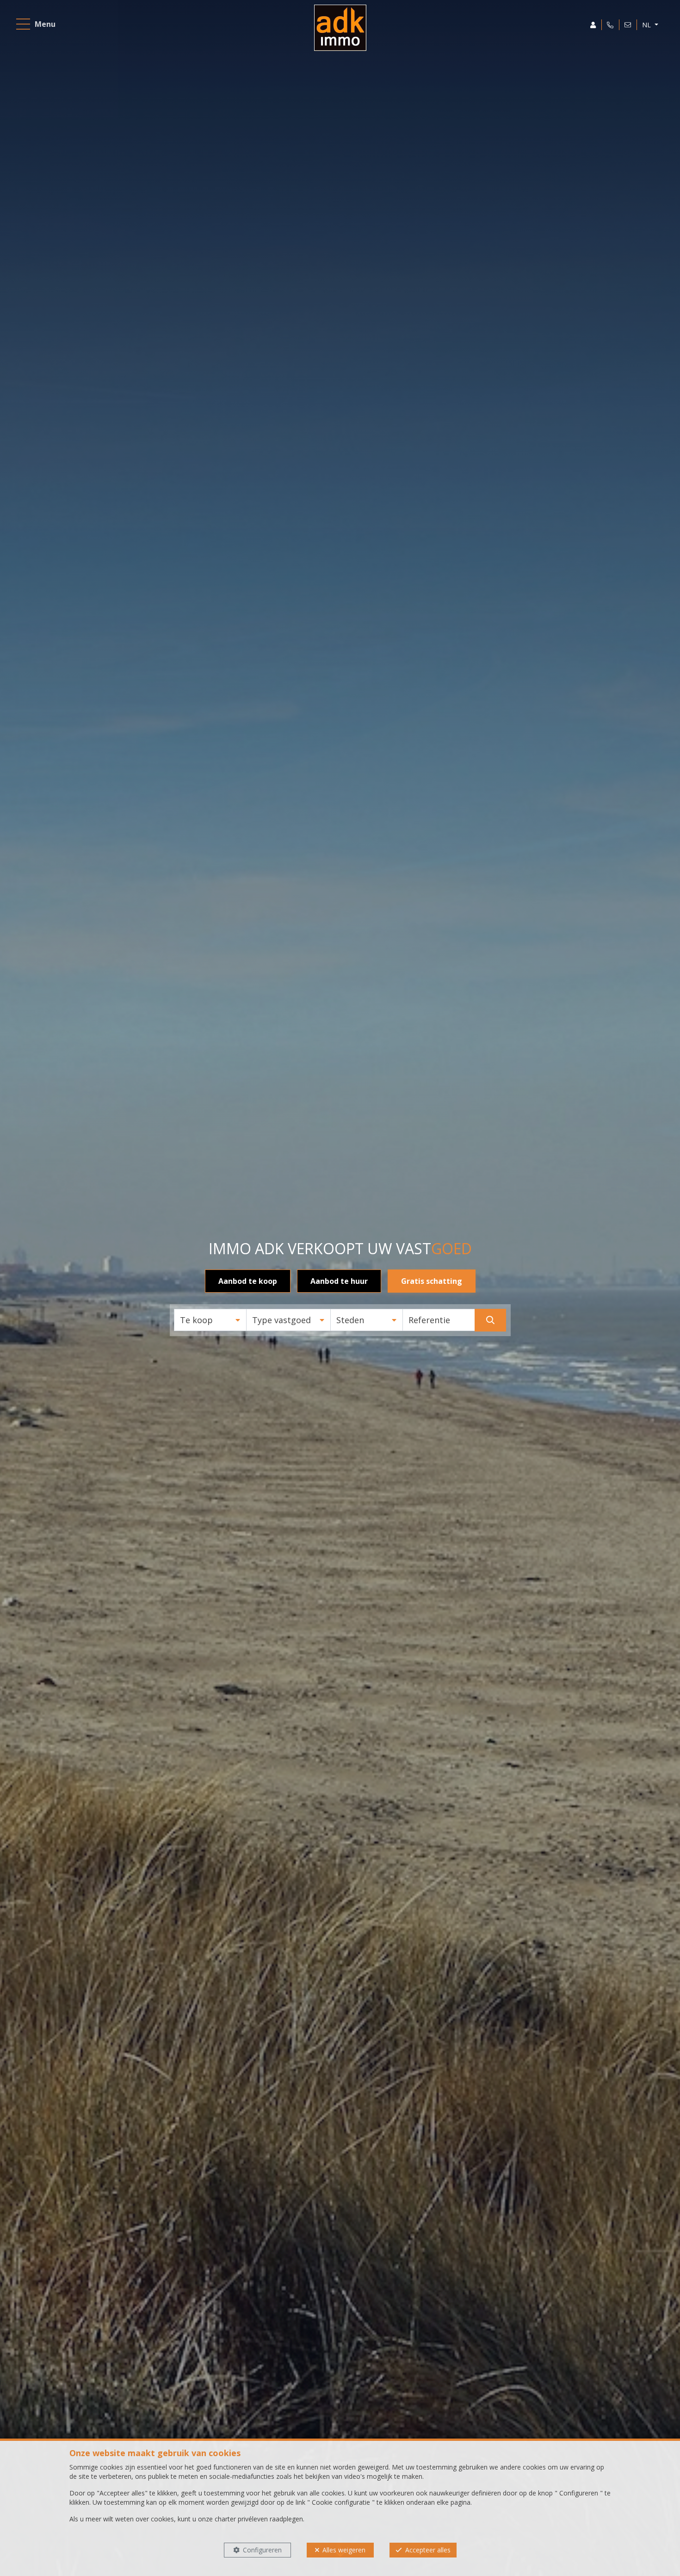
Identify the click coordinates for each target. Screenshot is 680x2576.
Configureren (262, 2550)
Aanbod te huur (339, 1281)
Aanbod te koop (248, 1281)
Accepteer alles (428, 2550)
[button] (210, 1320)
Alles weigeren (344, 2550)
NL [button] (647, 25)
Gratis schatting (432, 1281)
